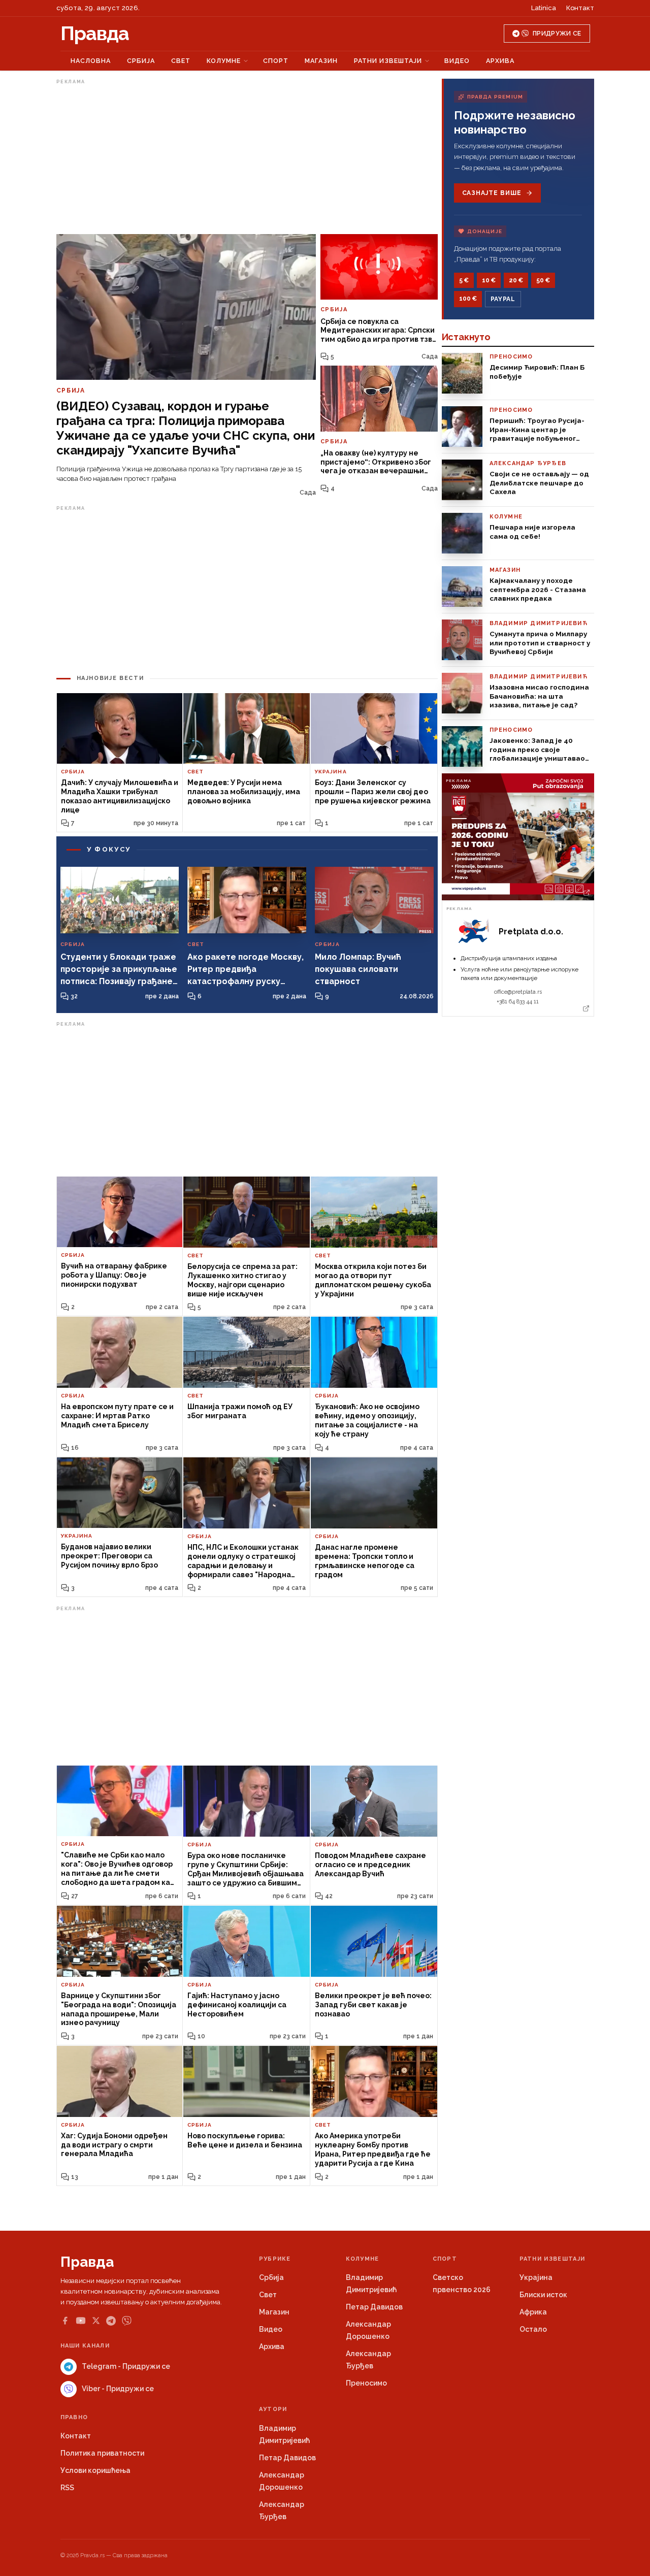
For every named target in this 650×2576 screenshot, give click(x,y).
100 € (468, 299)
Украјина (536, 2277)
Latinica (544, 8)
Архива (500, 61)
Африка (533, 2312)
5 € (464, 280)
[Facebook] (65, 2321)
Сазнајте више (492, 193)
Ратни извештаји (388, 61)
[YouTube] (81, 2321)
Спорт (276, 61)
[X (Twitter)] (96, 2321)
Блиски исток (543, 2295)
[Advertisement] (247, 159)
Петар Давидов (374, 2307)
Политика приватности (102, 2453)
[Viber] (127, 2321)
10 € (489, 280)
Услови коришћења (95, 2470)
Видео (457, 61)
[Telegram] (111, 2321)
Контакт (580, 8)
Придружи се (557, 34)
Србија (141, 61)
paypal (503, 299)
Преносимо (366, 2383)
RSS (67, 2488)
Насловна (91, 61)
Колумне (224, 61)
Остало (533, 2329)
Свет (181, 61)
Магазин (321, 61)
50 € (543, 280)
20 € (516, 280)
